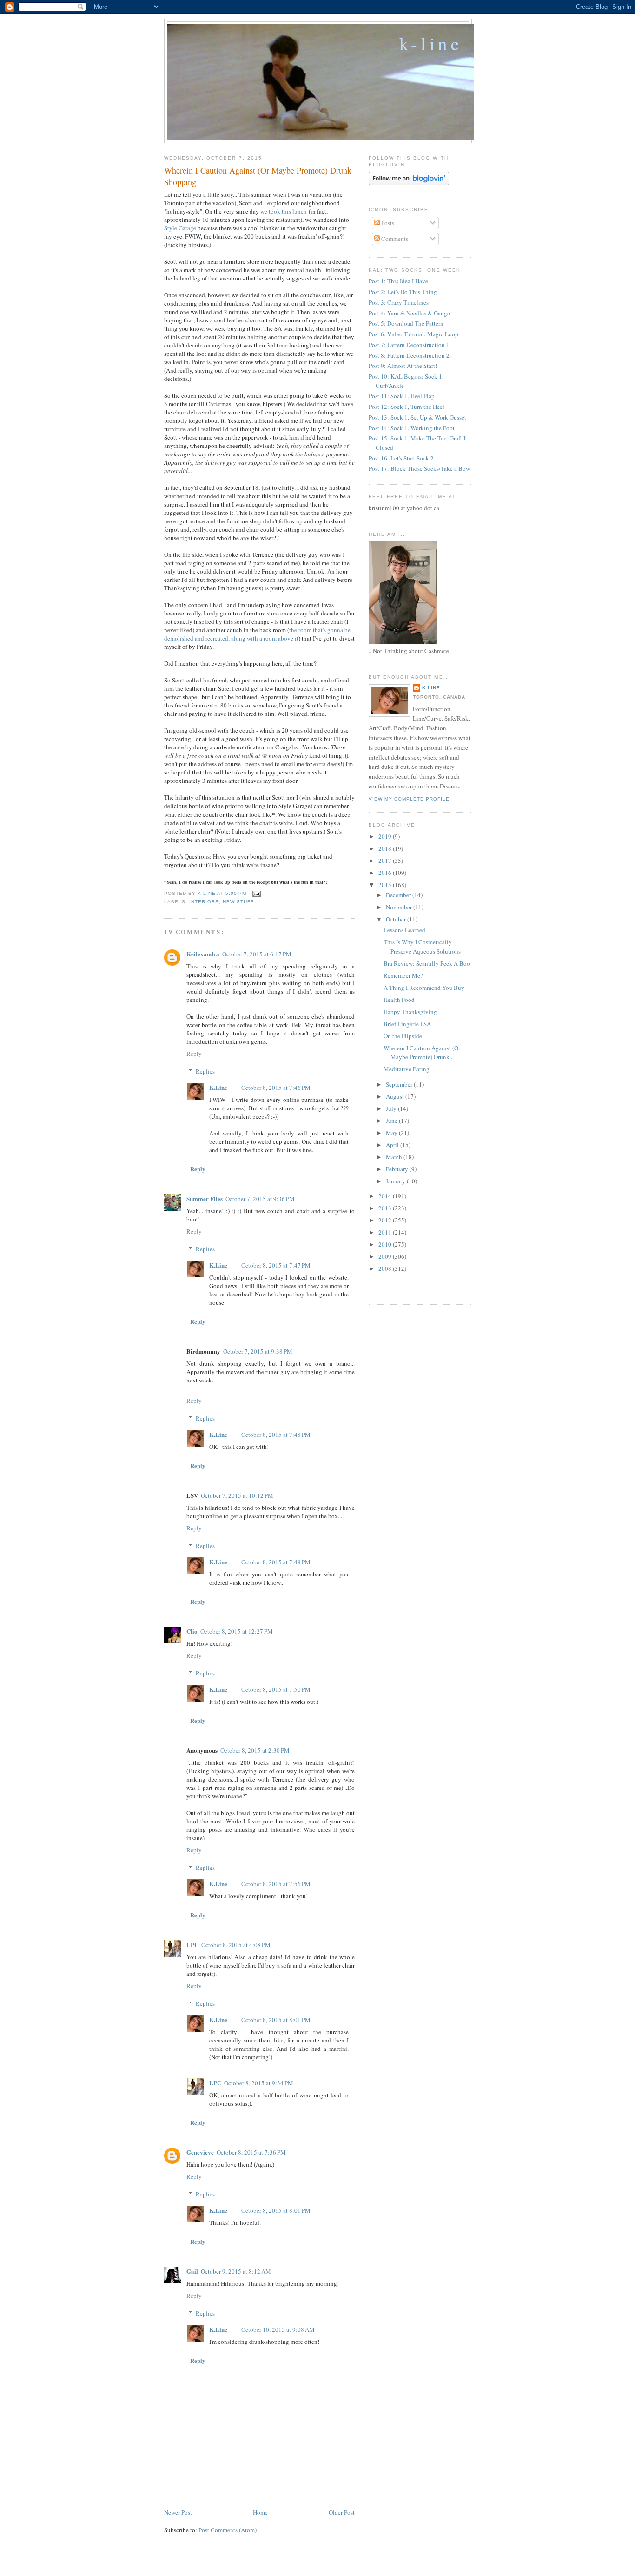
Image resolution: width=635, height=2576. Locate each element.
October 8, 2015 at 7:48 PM (276, 1435)
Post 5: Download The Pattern (406, 323)
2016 (386, 873)
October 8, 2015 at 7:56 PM (276, 1884)
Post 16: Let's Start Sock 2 (401, 458)
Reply (194, 1054)
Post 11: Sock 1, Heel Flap (402, 396)
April (393, 1145)
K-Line (431, 43)
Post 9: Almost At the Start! (403, 366)
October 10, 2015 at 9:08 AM (278, 2329)
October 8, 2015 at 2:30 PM (255, 1750)
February (398, 1169)
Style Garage (180, 228)
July (392, 1108)
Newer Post (178, 2512)
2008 (386, 1268)
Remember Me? (403, 975)
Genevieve (200, 2152)
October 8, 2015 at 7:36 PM (251, 2152)
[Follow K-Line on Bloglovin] (409, 183)
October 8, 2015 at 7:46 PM (276, 1088)
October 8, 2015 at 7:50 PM (276, 1689)
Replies (205, 1071)
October (397, 919)
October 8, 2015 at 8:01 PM (276, 2020)
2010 (386, 1244)
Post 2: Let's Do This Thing (403, 292)
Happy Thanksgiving (410, 1012)
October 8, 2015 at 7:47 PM (276, 1265)
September (400, 1084)
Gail (192, 2271)
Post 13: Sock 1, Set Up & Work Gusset (417, 417)
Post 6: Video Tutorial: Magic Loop (413, 334)
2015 (386, 885)
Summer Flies (205, 1198)
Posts (387, 223)
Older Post (342, 2512)
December (399, 895)
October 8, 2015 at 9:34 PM (259, 2083)
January (396, 1181)
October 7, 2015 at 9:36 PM (260, 1199)
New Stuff (238, 902)
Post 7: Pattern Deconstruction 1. (410, 345)
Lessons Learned (404, 930)
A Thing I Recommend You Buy (424, 988)
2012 (386, 1220)
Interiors (204, 902)
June (392, 1121)
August (396, 1096)
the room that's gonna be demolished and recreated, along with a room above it (257, 634)
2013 (386, 1208)
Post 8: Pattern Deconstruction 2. (410, 355)
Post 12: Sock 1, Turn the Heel (407, 407)
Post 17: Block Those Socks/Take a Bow (419, 468)
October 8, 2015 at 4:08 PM (236, 1945)
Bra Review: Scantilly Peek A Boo (427, 963)
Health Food (399, 1000)
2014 (386, 1196)
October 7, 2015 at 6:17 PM (257, 954)
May (392, 1133)
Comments (394, 239)
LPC (192, 1945)
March (395, 1157)
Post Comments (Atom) (228, 2530)
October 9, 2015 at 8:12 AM (236, 2271)
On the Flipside (403, 1036)
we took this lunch (284, 211)
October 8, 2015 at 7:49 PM (276, 1562)
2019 (386, 836)
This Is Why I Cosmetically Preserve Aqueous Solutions (422, 947)
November (400, 907)
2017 (386, 861)
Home (260, 2512)
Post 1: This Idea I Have (398, 281)
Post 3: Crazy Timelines (399, 302)
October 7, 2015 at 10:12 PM (237, 1495)
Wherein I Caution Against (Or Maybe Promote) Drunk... (422, 1053)
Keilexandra (203, 954)
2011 (386, 1232)
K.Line (218, 1087)
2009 (386, 1256)
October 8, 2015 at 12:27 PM (237, 1631)
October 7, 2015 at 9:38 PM (258, 1351)
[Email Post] (256, 894)
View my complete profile (409, 799)
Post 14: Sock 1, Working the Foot (412, 428)
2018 (386, 848)
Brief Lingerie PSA (407, 1024)
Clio (192, 1631)
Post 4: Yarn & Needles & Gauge (409, 313)
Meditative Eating (407, 1069)
